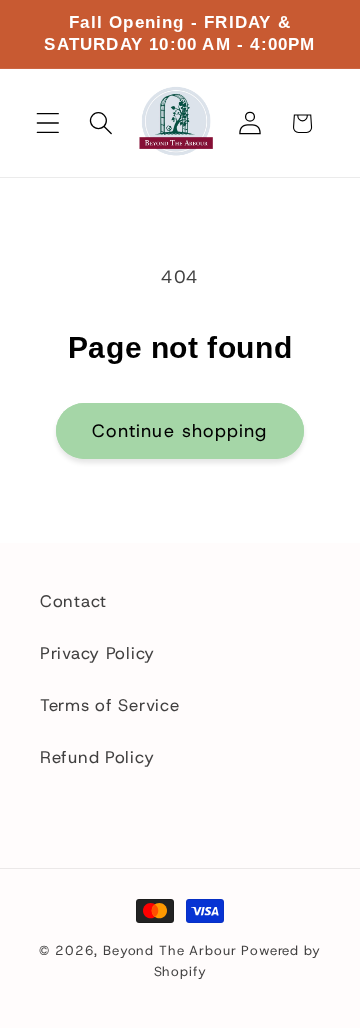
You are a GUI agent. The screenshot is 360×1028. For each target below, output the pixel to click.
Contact (73, 601)
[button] (48, 123)
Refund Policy (97, 757)
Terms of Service (110, 705)
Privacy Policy (97, 653)
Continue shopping (179, 431)
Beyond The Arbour (169, 950)
